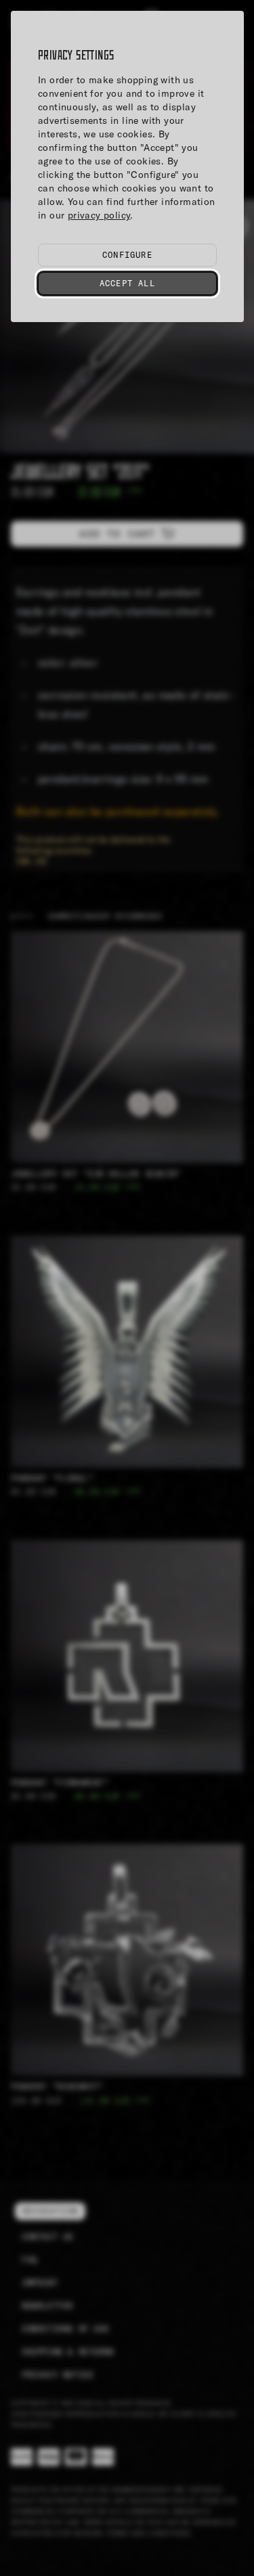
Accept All (127, 283)
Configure (127, 255)
